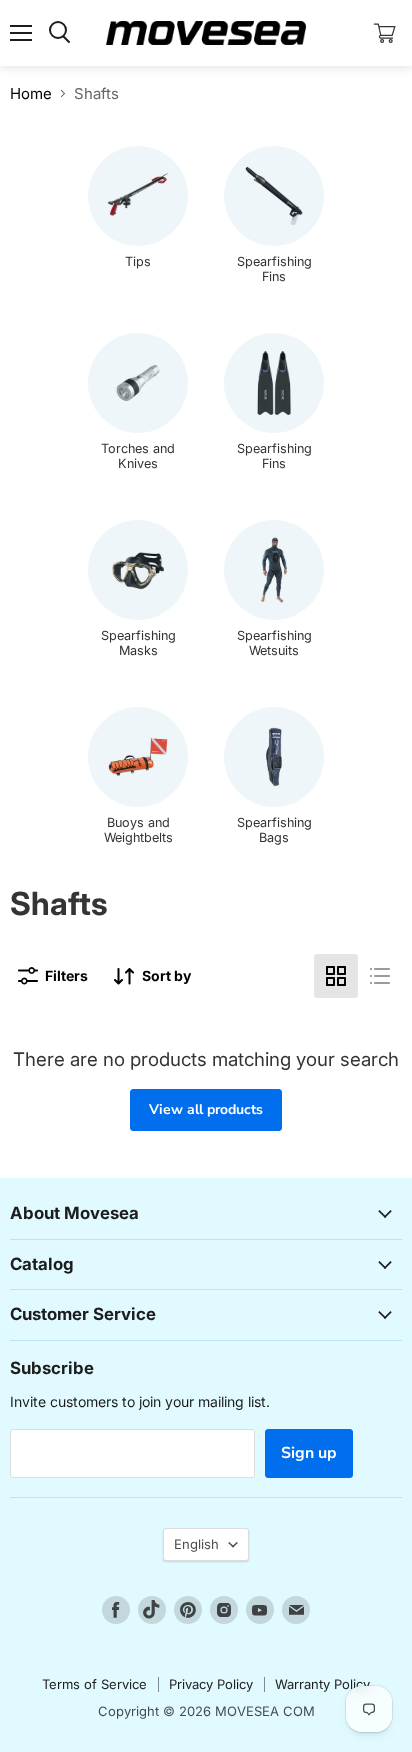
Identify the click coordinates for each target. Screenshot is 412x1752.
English (196, 1544)
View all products (206, 1109)
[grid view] (336, 976)
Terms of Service (94, 1684)
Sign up (309, 1453)
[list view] (380, 976)
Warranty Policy (322, 1684)
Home (31, 93)
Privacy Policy (211, 1684)
